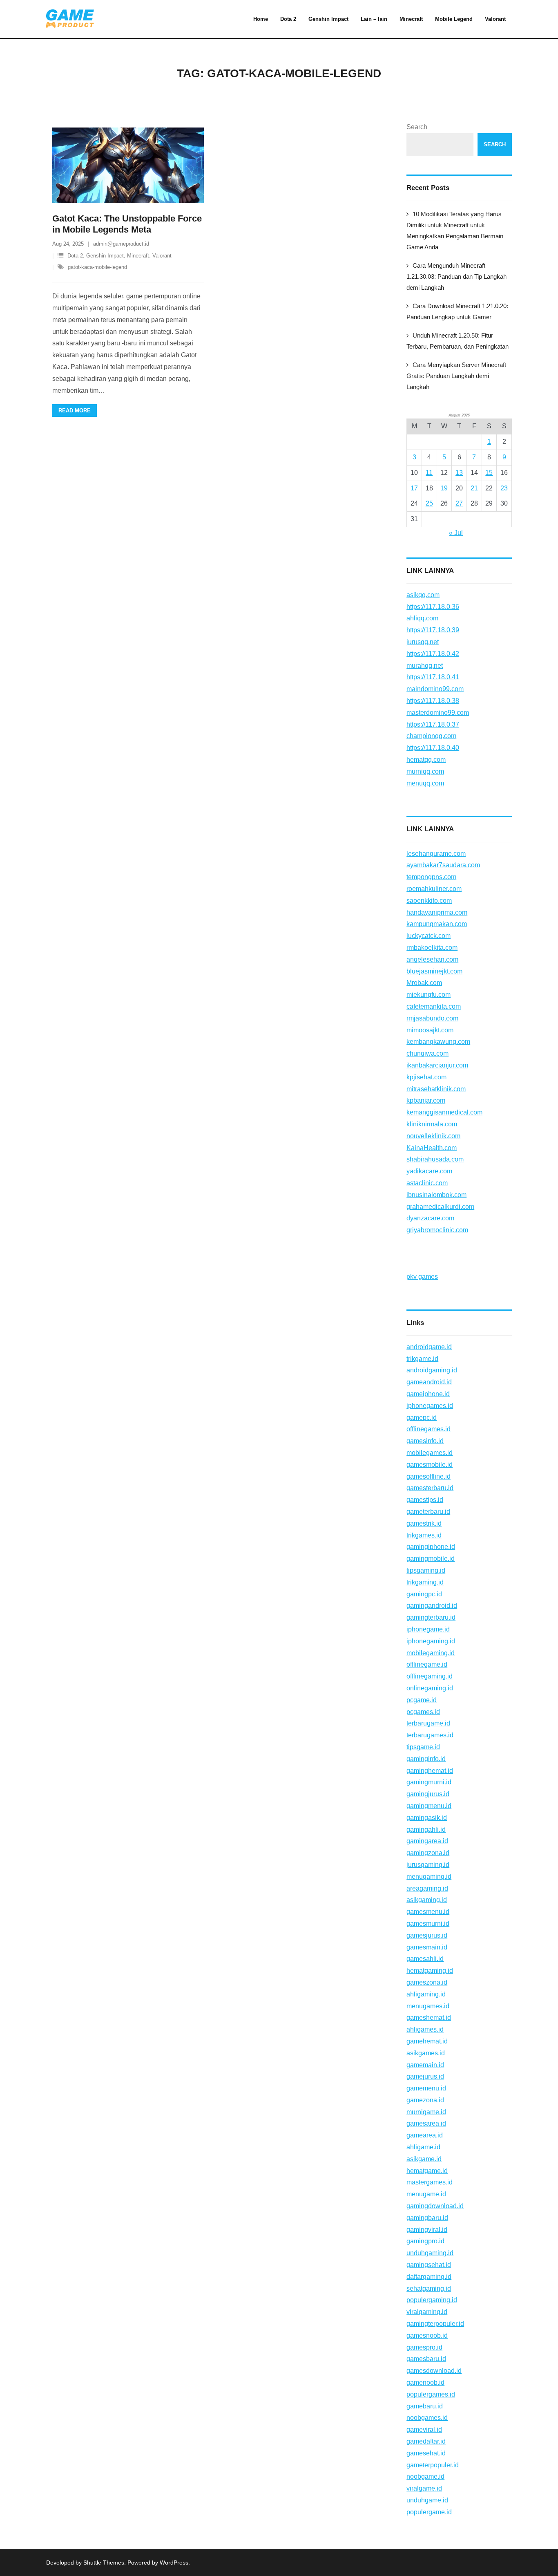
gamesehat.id (426, 2453)
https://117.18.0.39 (433, 630)
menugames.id (428, 2006)
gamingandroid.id (432, 1606)
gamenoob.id (425, 2382)
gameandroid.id (429, 1382)
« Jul (456, 533)
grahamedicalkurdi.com (440, 1207)
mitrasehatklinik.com (436, 1089)
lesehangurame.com (436, 854)
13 (459, 473)
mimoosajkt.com (430, 1030)
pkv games (422, 1277)
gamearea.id (425, 2135)
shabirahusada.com (435, 1159)
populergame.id (429, 2512)
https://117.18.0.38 (433, 701)
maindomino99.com (435, 689)
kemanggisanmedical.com (444, 1112)
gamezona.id (425, 2100)
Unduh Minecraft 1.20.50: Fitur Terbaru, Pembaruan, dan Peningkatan (458, 341)
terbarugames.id (430, 1735)
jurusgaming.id (428, 1865)
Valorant (162, 256)
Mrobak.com (424, 983)
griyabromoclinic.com (437, 1230)
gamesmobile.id (430, 1465)
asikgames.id (426, 2053)
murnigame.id (426, 2112)
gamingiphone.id (431, 1547)
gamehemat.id (427, 2041)
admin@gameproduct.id (121, 244)
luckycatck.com (429, 936)
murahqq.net (425, 666)
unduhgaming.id (430, 2253)
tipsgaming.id (426, 1570)
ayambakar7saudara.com (443, 865)
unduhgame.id (427, 2500)
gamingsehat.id (429, 2265)
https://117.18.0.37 (433, 724)
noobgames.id (427, 2418)
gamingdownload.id (435, 2206)
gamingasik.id (427, 1818)
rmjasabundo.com (432, 1018)
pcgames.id (423, 1712)
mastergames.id (430, 2182)
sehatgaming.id (429, 2288)
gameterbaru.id (428, 1512)
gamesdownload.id (434, 2371)
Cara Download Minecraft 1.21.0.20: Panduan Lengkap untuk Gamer (457, 311)
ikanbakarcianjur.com (437, 1065)
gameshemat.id (429, 2018)
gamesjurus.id (427, 1935)
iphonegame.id (428, 1629)
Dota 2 (75, 256)
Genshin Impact (105, 256)
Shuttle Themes (104, 2563)
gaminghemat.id (430, 1771)
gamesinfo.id (425, 1441)
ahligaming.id (426, 1994)
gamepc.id (422, 1418)
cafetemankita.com (434, 1006)
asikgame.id (424, 2159)
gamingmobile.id (431, 1559)
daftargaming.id (429, 2277)
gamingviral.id (427, 2230)
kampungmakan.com (437, 924)
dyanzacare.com (430, 1218)
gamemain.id (425, 2065)
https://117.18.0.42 (433, 654)
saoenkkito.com (429, 901)
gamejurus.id (425, 2076)
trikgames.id (424, 1535)
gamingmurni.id (429, 1782)
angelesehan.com (432, 959)
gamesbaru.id (426, 2359)
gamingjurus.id (428, 1794)
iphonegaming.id (431, 1641)
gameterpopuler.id (433, 2465)
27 (459, 503)
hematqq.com (426, 760)
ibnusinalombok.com (436, 1195)
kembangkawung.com (438, 1042)
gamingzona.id (428, 1853)
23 (504, 488)
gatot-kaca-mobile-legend (97, 267)
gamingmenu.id (429, 1806)
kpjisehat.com (426, 1077)
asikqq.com (423, 595)
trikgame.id (422, 1359)
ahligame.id (423, 2147)
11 (429, 473)
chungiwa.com (427, 1053)
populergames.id (431, 2394)
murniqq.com (425, 771)
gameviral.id (424, 2429)
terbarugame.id (428, 1723)
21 (474, 488)
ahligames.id (425, 2029)
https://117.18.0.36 (433, 607)
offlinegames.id (429, 1429)
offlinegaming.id (430, 1676)
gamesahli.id (425, 1959)
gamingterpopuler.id (435, 2324)
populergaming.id (432, 2300)
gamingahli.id (426, 1830)
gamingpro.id (425, 2241)
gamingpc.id (424, 1594)
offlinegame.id (427, 1664)
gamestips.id (425, 1500)
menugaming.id (429, 1877)
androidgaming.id (432, 1370)
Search (417, 127)
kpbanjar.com (426, 1100)
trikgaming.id (425, 1582)
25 (429, 503)
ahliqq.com (422, 618)
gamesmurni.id (428, 1924)
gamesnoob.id (427, 2335)
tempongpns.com (431, 877)
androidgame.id (429, 1347)
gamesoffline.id (429, 1476)
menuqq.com (425, 783)
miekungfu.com (429, 995)
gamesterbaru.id (430, 1488)
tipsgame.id (423, 1747)
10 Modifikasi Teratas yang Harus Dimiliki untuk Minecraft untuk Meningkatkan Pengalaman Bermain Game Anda (455, 231)
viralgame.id (424, 2488)
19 (444, 488)
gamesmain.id (427, 1947)
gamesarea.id (426, 2123)
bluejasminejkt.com (434, 971)
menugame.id (426, 2194)
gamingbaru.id (427, 2218)
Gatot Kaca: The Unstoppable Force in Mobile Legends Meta (127, 224)
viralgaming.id (427, 2312)
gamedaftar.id (426, 2441)
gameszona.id (427, 1982)
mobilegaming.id (431, 1653)
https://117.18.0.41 (433, 677)
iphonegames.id (430, 1406)
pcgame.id (422, 1700)
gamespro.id (424, 2347)
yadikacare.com (429, 1171)
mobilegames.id (430, 1453)
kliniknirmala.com (432, 1124)
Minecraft (138, 256)
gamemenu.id (426, 2088)
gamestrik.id (424, 1523)
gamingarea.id (427, 1841)
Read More (75, 411)
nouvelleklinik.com (433, 1136)
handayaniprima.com (437, 912)
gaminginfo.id (426, 1759)
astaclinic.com (427, 1183)
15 (489, 473)
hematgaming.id (430, 1971)
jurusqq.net (423, 642)
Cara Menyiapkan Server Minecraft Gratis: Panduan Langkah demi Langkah (456, 376)
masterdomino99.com (438, 713)
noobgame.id (425, 2476)
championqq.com (431, 736)
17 (414, 488)
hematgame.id (427, 2171)
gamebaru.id (425, 2406)
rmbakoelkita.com (432, 948)
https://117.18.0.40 (433, 748)
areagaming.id (427, 1888)
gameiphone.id (428, 1394)
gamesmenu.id (428, 1912)
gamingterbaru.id (431, 1617)
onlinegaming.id (430, 1688)
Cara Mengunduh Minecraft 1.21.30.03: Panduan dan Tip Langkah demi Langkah (456, 276)
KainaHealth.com (432, 1148)
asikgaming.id (427, 1900)
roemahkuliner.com (434, 889)
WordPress (174, 2563)
